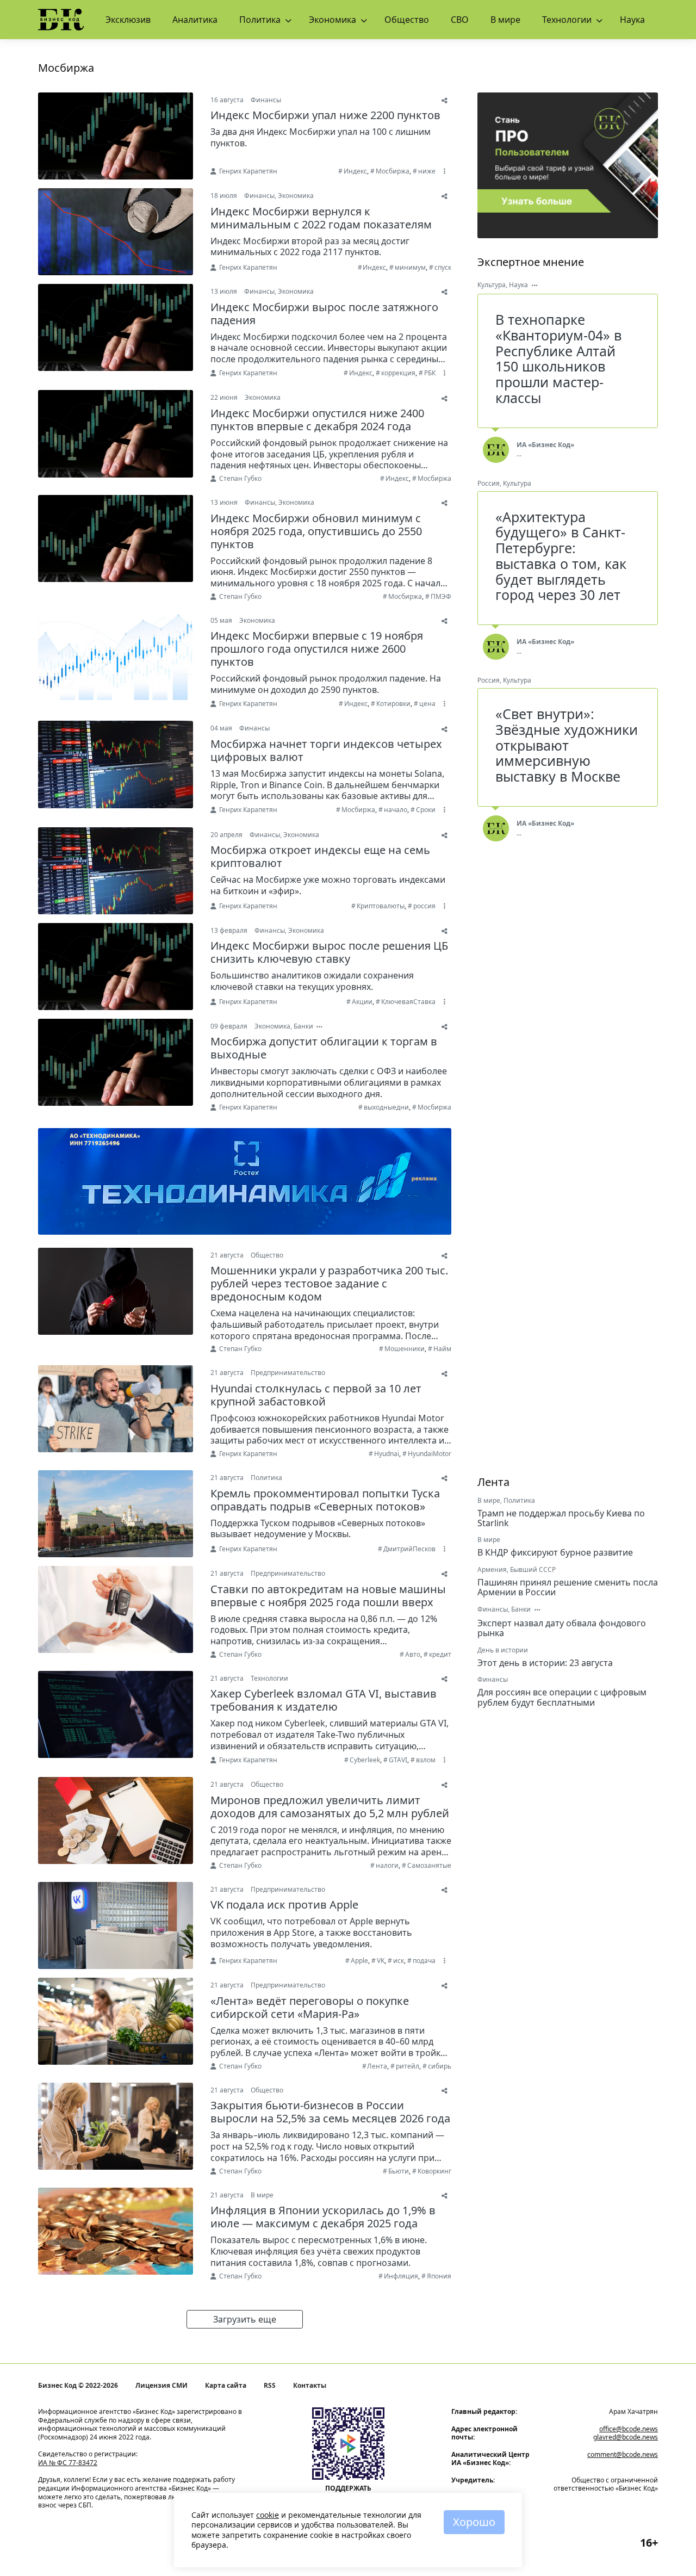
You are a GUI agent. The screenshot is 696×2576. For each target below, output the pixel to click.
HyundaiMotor (430, 1454)
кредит (440, 1654)
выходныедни (386, 1107)
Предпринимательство (288, 1373)
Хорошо (474, 2522)
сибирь (440, 2066)
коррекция (398, 373)
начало (396, 810)
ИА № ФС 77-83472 (68, 2463)
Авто (413, 1654)
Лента (377, 2066)
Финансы (266, 100)
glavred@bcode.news (626, 2437)
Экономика (333, 20)
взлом (426, 1760)
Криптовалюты (381, 906)
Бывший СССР (533, 1569)
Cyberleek (365, 1760)
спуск (443, 267)
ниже (427, 171)
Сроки (426, 810)
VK (381, 1961)
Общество (407, 20)
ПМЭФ (441, 596)
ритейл (408, 2066)
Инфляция (401, 2276)
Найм (442, 1349)
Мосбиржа (393, 171)
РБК (430, 373)
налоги (387, 1865)
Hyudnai (387, 1454)
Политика (260, 20)
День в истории (503, 1650)
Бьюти (399, 2171)
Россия (489, 483)
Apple (359, 1961)
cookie (268, 2515)
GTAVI (398, 1760)
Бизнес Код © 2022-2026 (78, 2386)
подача (424, 1961)
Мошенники (405, 1349)
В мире (505, 20)
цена (427, 704)
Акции (362, 1002)
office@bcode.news (629, 2429)
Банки (303, 1026)
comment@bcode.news (623, 2454)
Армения (492, 1569)
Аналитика (195, 20)
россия (424, 906)
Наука (632, 20)
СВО (460, 20)
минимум (410, 267)
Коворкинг (434, 2171)
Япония (439, 2276)
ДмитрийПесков (409, 1549)
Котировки (393, 704)
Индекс (355, 171)
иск (399, 1961)
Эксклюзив (128, 20)
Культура (492, 285)
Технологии (567, 20)
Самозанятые (429, 1865)
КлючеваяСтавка (408, 1002)
